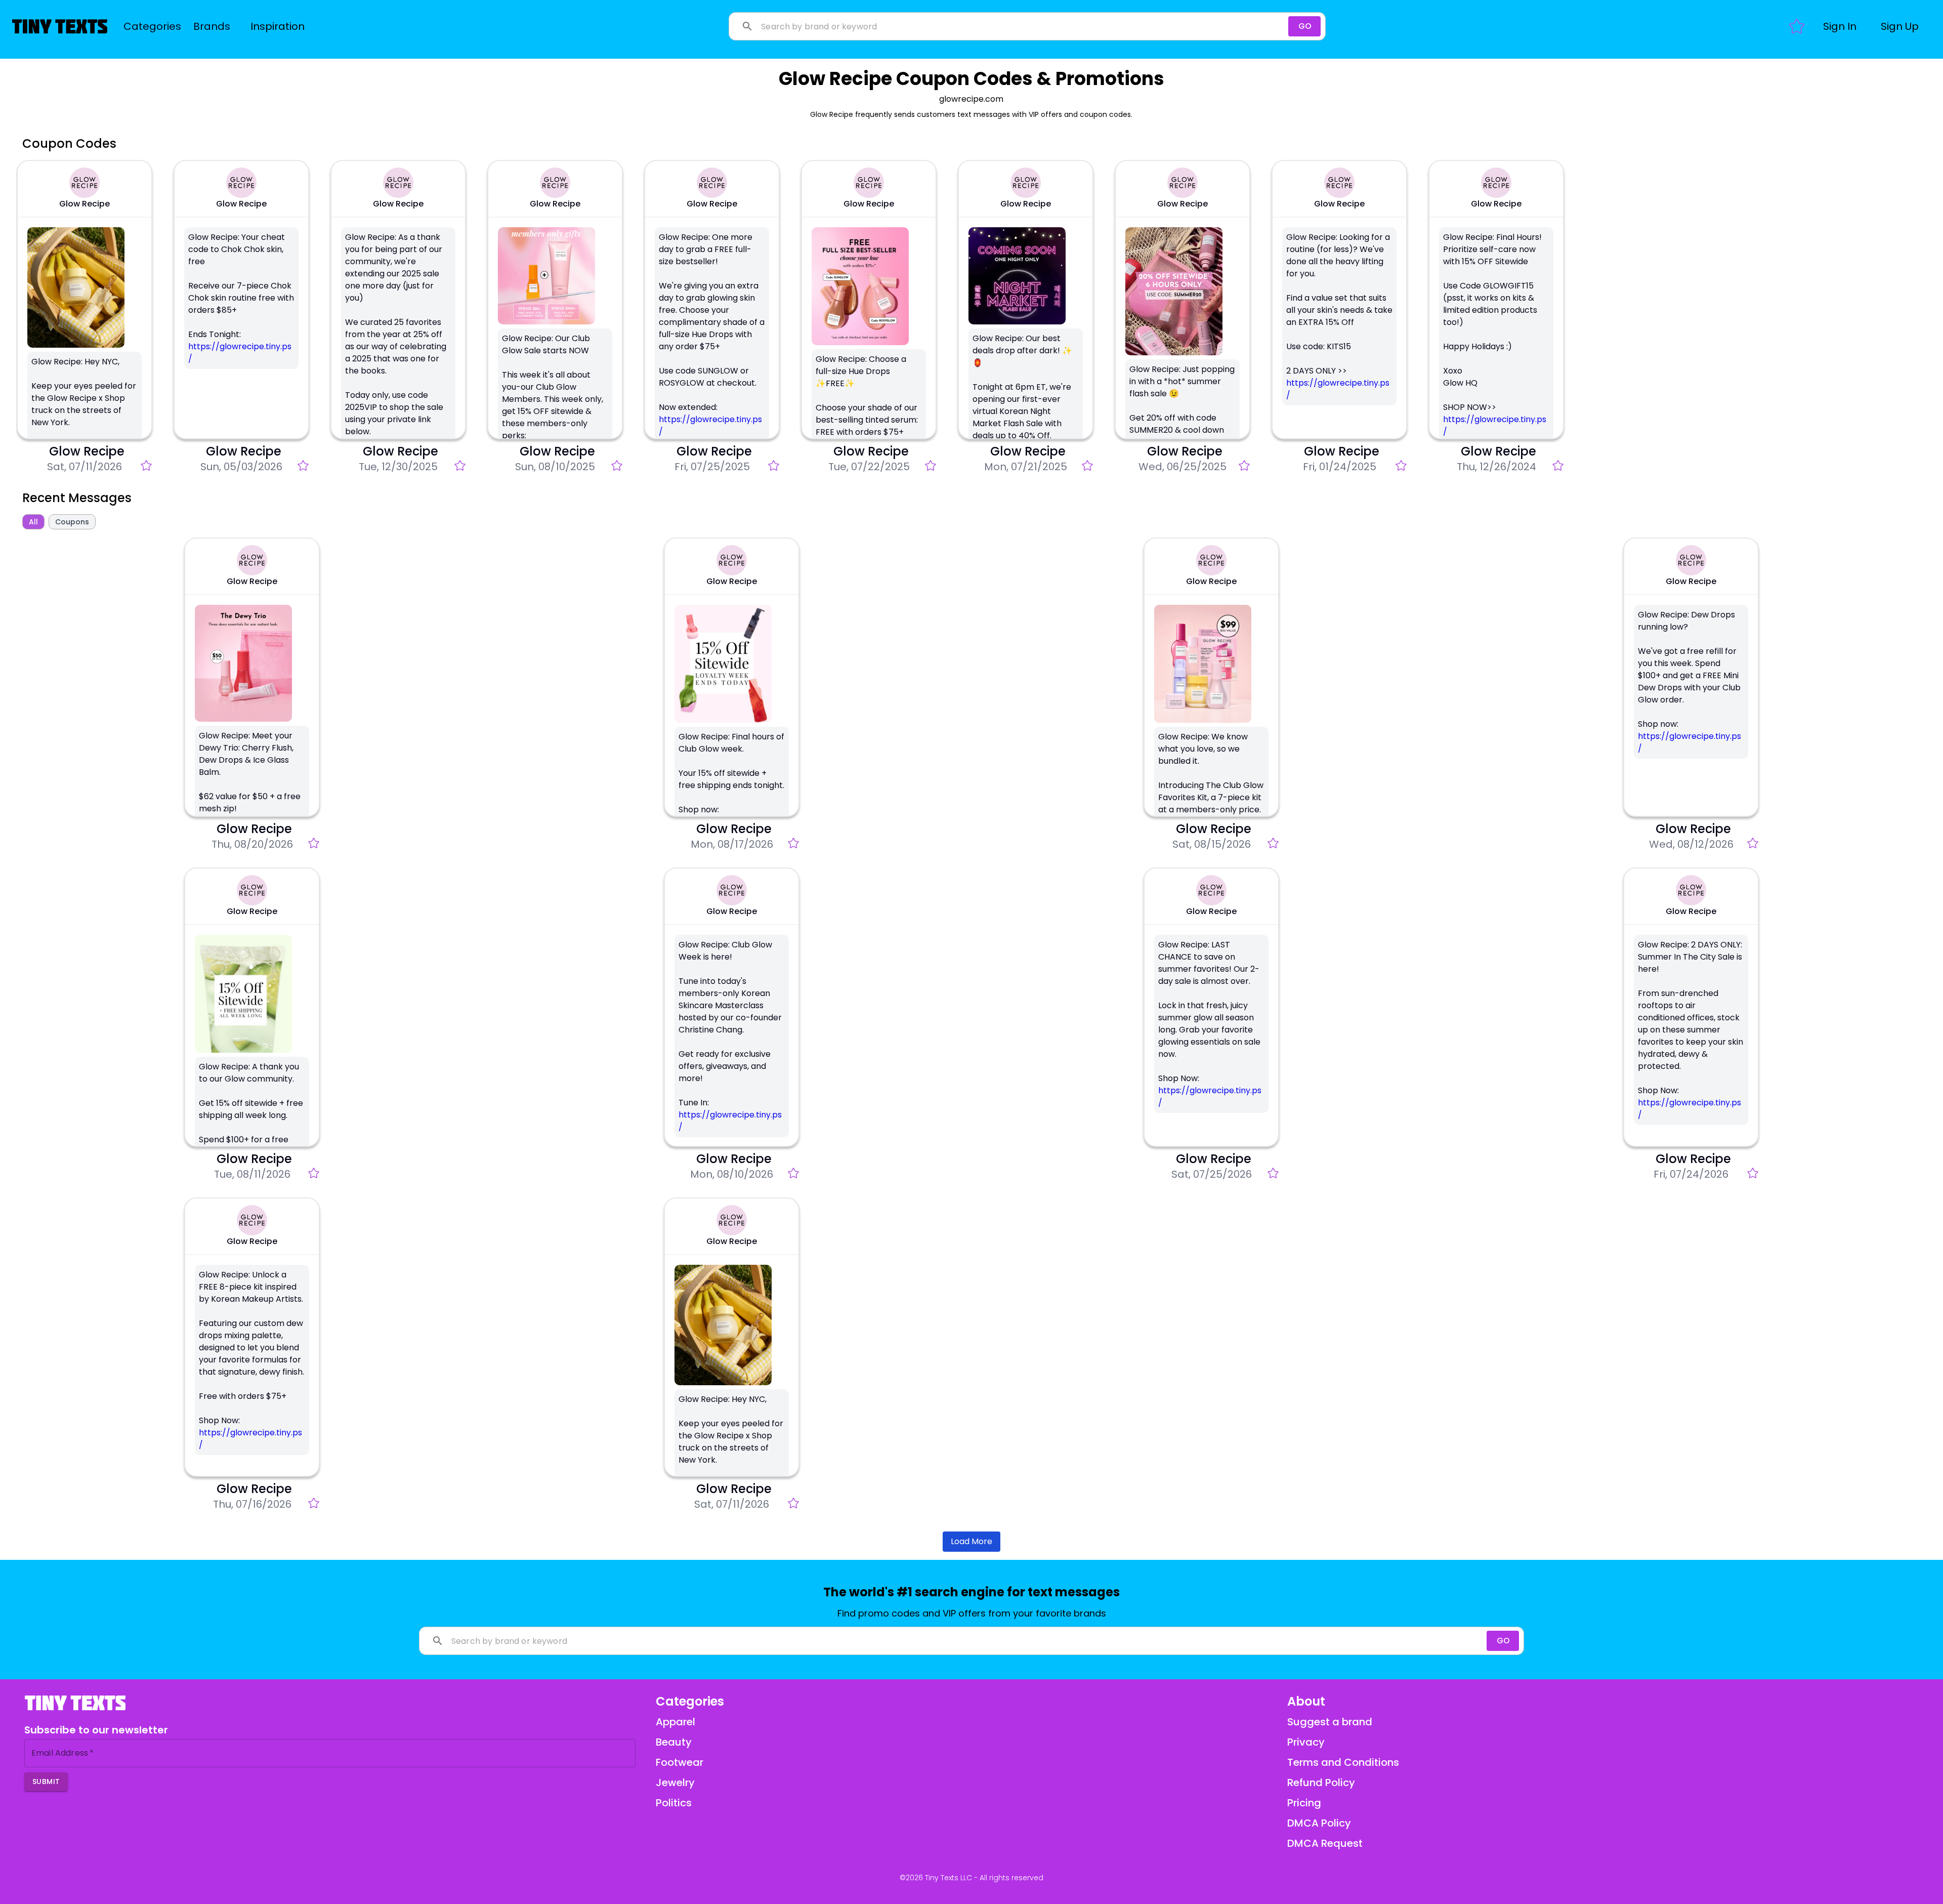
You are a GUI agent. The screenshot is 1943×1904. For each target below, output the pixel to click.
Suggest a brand (1330, 1722)
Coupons (72, 522)
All (33, 522)
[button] (1840, 26)
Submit (46, 1782)
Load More (971, 1541)
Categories (152, 26)
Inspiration (278, 26)
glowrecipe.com (971, 99)
